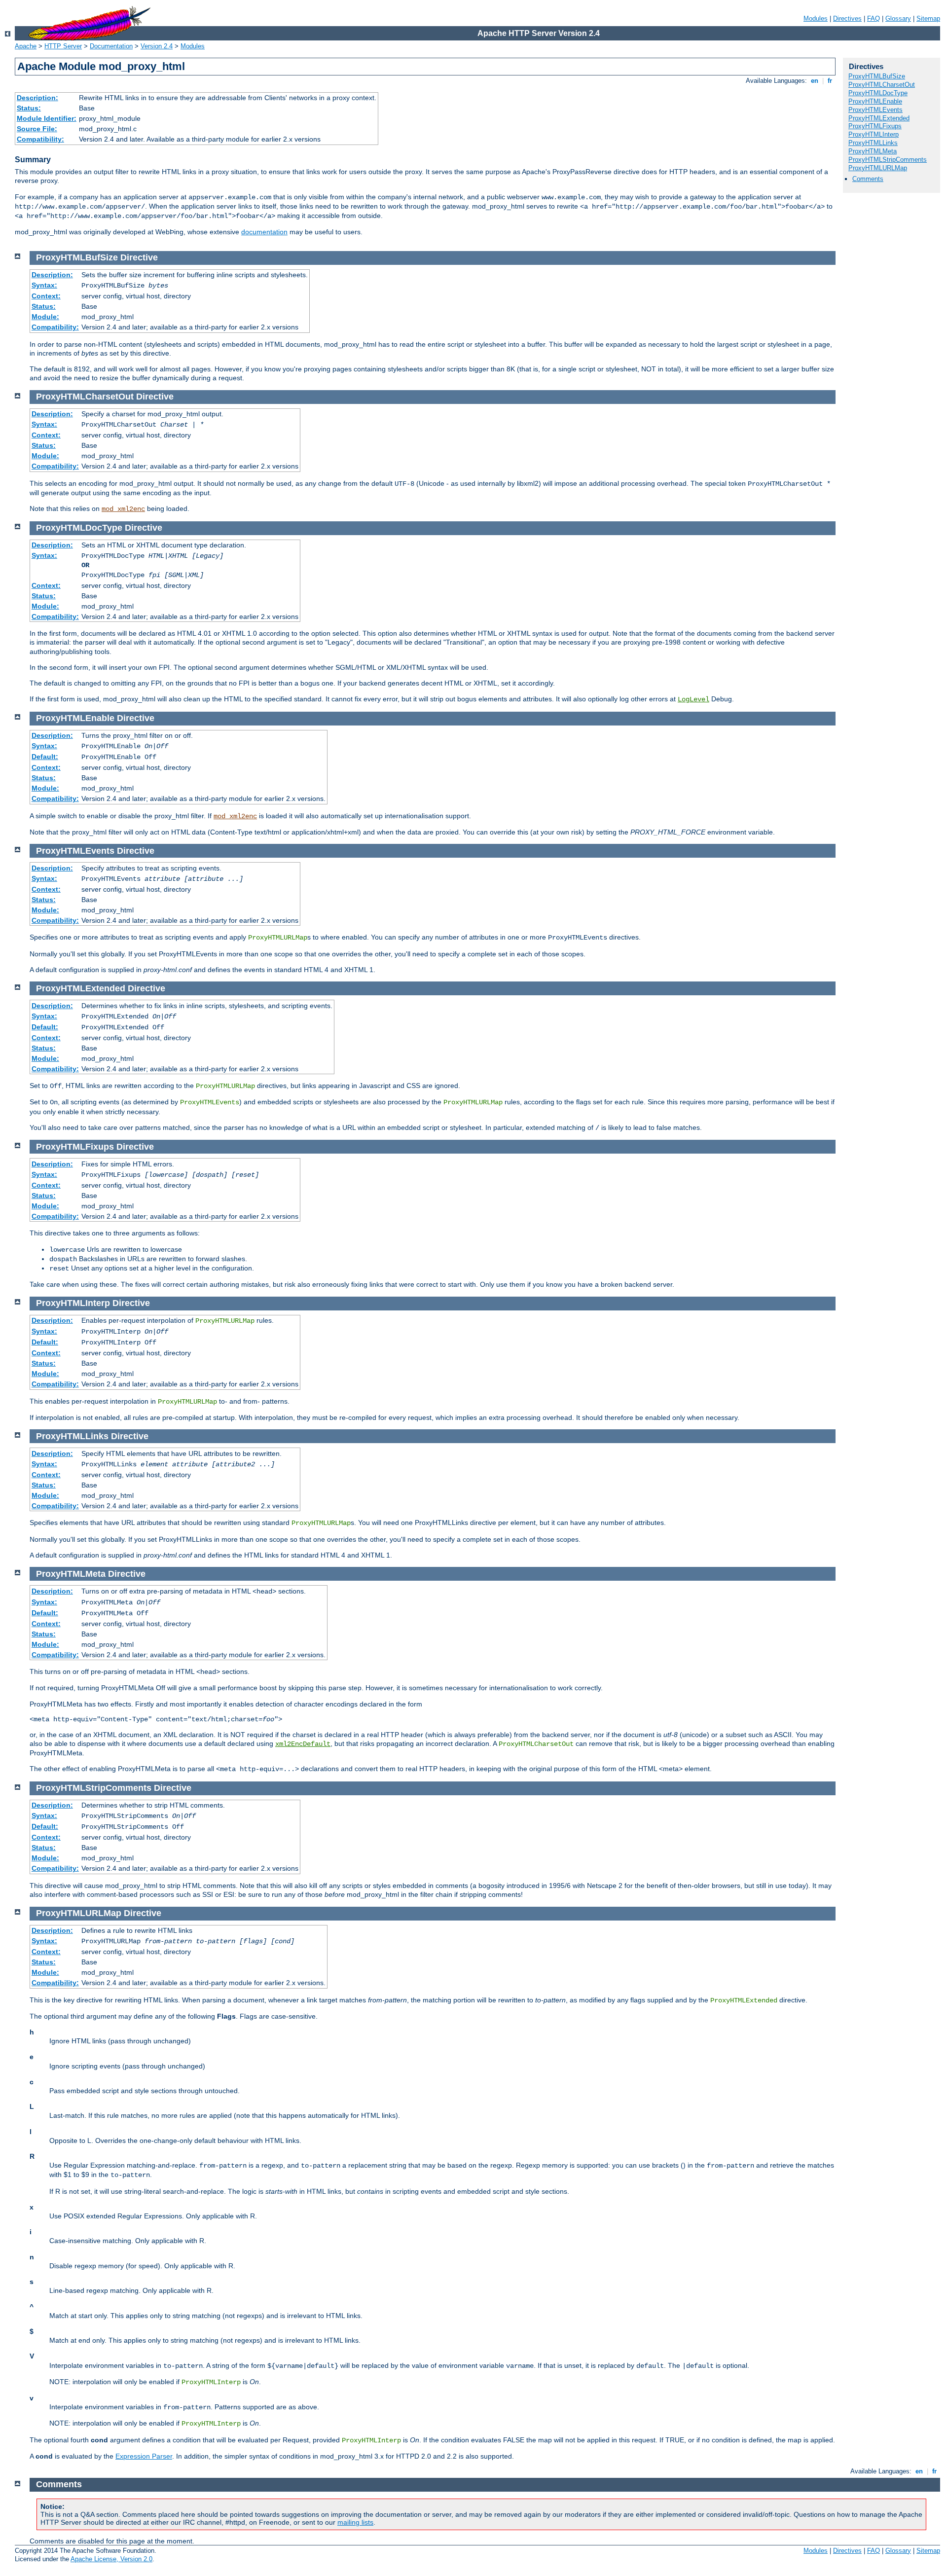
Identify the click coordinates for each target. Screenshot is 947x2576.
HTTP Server (63, 46)
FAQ (874, 18)
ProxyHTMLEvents (875, 110)
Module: (45, 317)
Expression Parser (144, 2456)
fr (830, 81)
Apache (26, 46)
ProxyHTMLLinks (873, 143)
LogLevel (693, 699)
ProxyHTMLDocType (878, 93)
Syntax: (44, 285)
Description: (37, 98)
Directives (847, 18)
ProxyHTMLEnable (875, 101)
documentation (264, 232)
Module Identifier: (47, 118)
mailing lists (355, 2522)
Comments (868, 179)
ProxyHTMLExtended (879, 118)
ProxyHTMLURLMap (878, 168)
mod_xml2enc (123, 509)
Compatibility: (40, 139)
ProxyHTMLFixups (875, 126)
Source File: (37, 129)
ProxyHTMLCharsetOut (882, 85)
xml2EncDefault (303, 1744)
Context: (46, 296)
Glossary (898, 18)
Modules (816, 18)
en (815, 81)
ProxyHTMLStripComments (888, 160)
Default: (45, 757)
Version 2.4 (157, 46)
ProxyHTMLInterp (874, 134)
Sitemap (928, 18)
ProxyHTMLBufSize (877, 76)
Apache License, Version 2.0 (111, 2559)
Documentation (111, 46)
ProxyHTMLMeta (873, 151)
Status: (29, 108)
